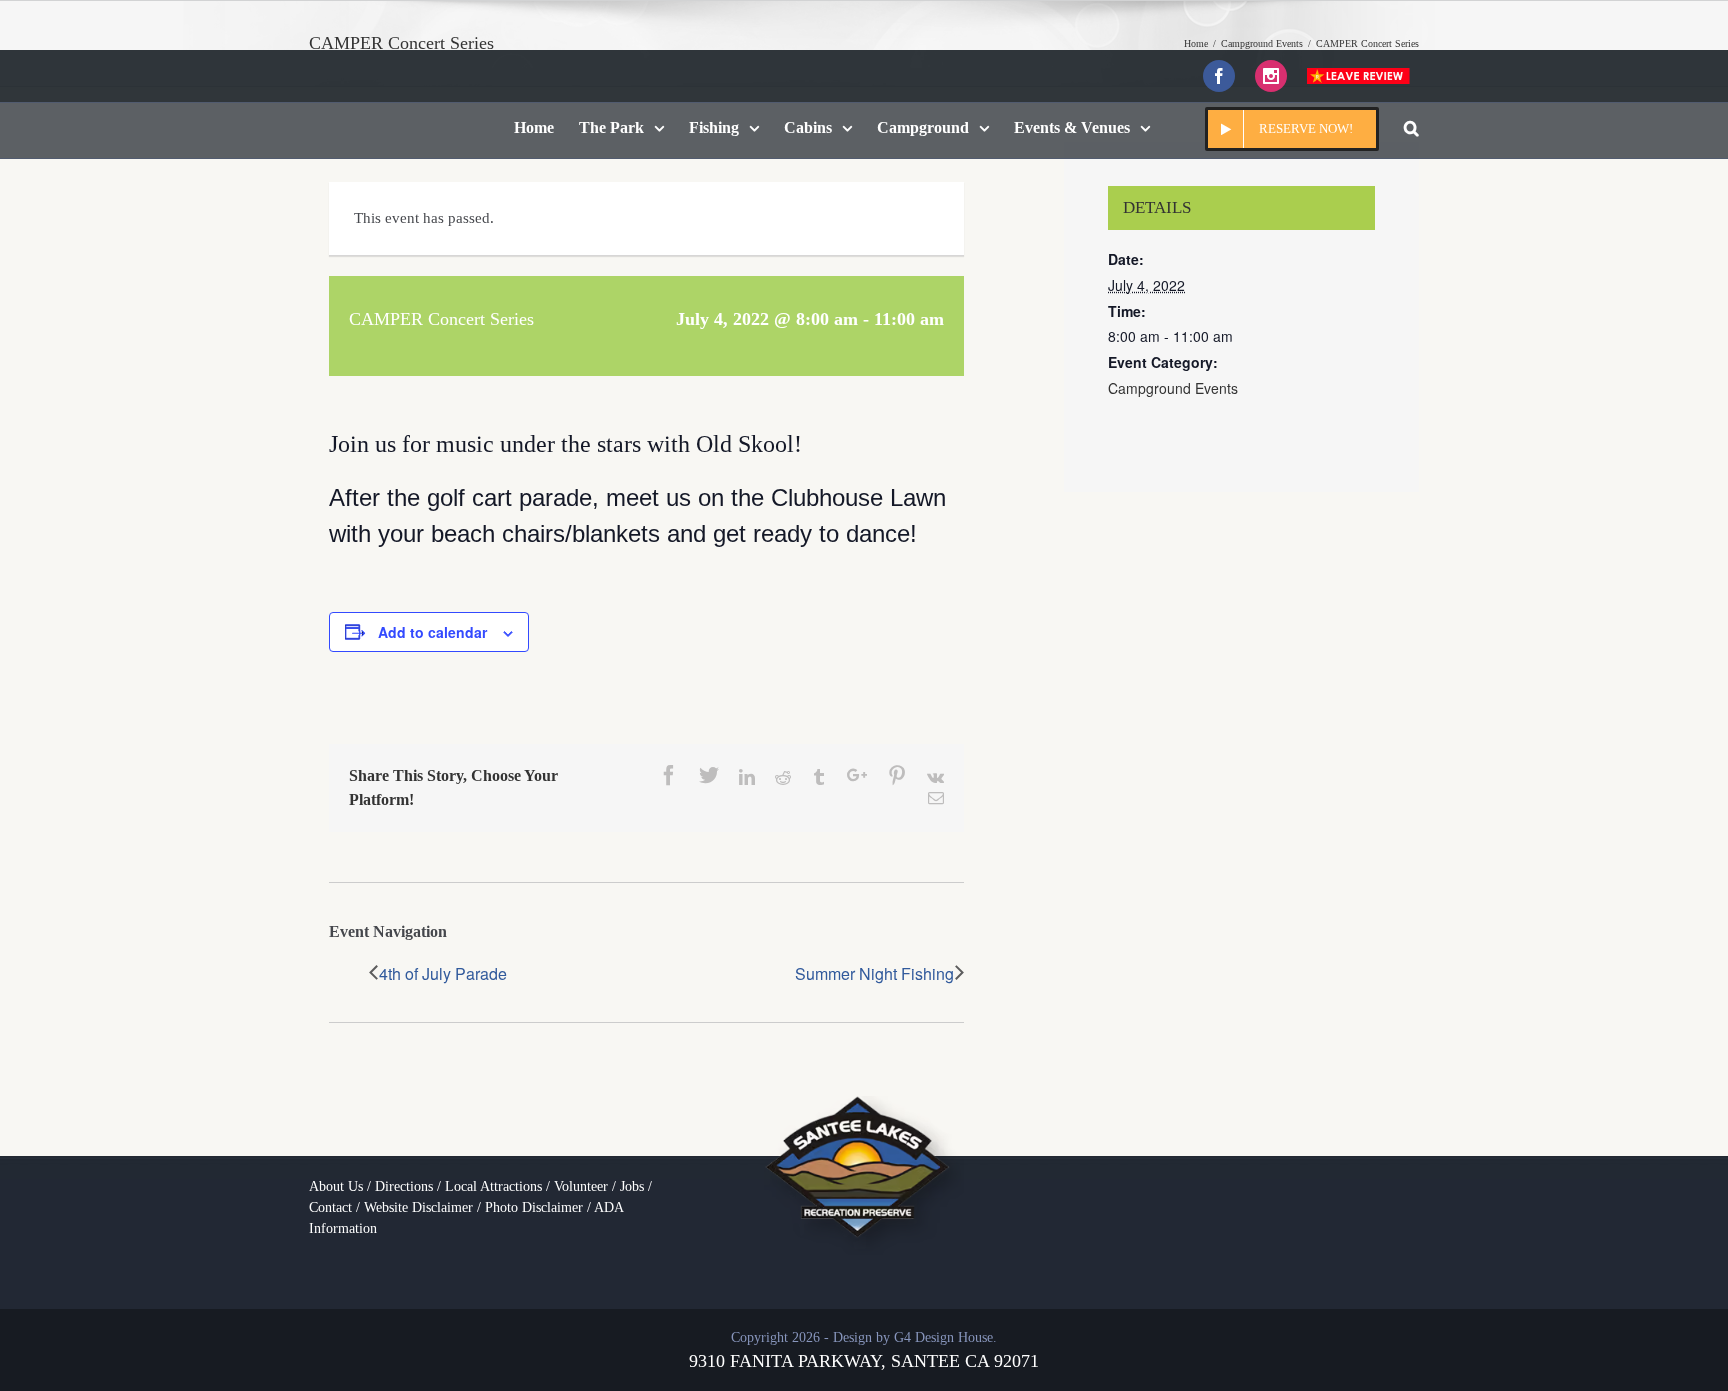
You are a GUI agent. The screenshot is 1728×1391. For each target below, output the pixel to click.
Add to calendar (432, 632)
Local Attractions (493, 1186)
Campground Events (1173, 388)
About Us (336, 1186)
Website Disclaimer (418, 1207)
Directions (404, 1186)
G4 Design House (943, 1337)
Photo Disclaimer (534, 1207)
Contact (330, 1207)
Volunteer (581, 1186)
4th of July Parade (443, 973)
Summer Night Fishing (874, 973)
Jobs (632, 1186)
